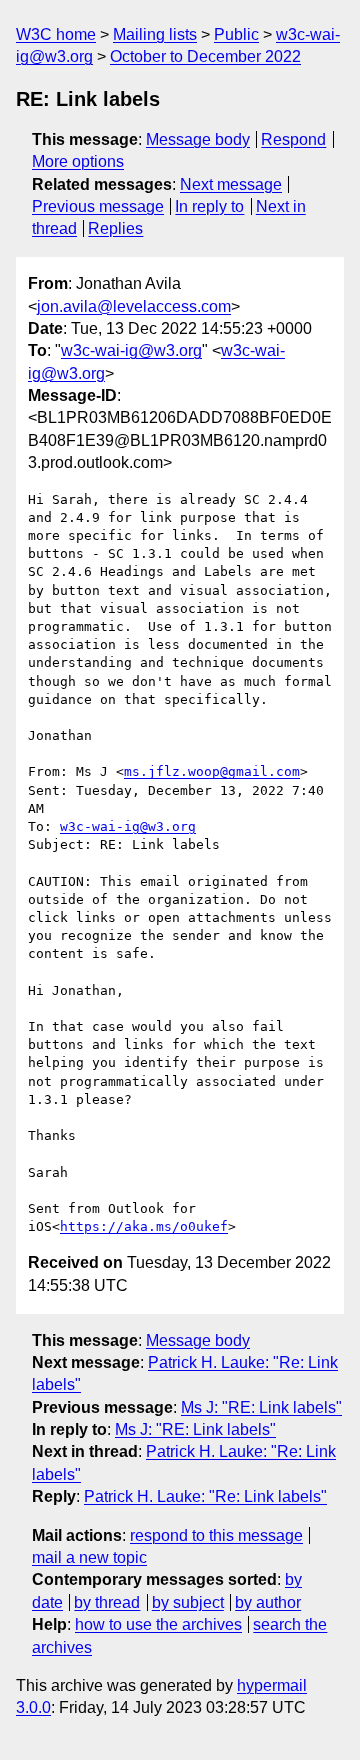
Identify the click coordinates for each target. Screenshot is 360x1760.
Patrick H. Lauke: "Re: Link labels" (205, 1496)
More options (78, 161)
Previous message (98, 206)
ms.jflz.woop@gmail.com (212, 771)
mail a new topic (89, 1557)
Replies (115, 228)
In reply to (209, 206)
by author (268, 1602)
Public (236, 34)
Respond (293, 139)
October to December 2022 (205, 56)
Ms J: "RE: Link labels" (261, 1407)
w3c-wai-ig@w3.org (131, 350)
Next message (231, 184)
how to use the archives (158, 1624)
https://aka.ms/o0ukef (144, 1226)
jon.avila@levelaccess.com (134, 306)
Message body (198, 139)
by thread (107, 1602)
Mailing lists (155, 34)
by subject (188, 1602)
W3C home (56, 34)
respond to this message (216, 1535)
